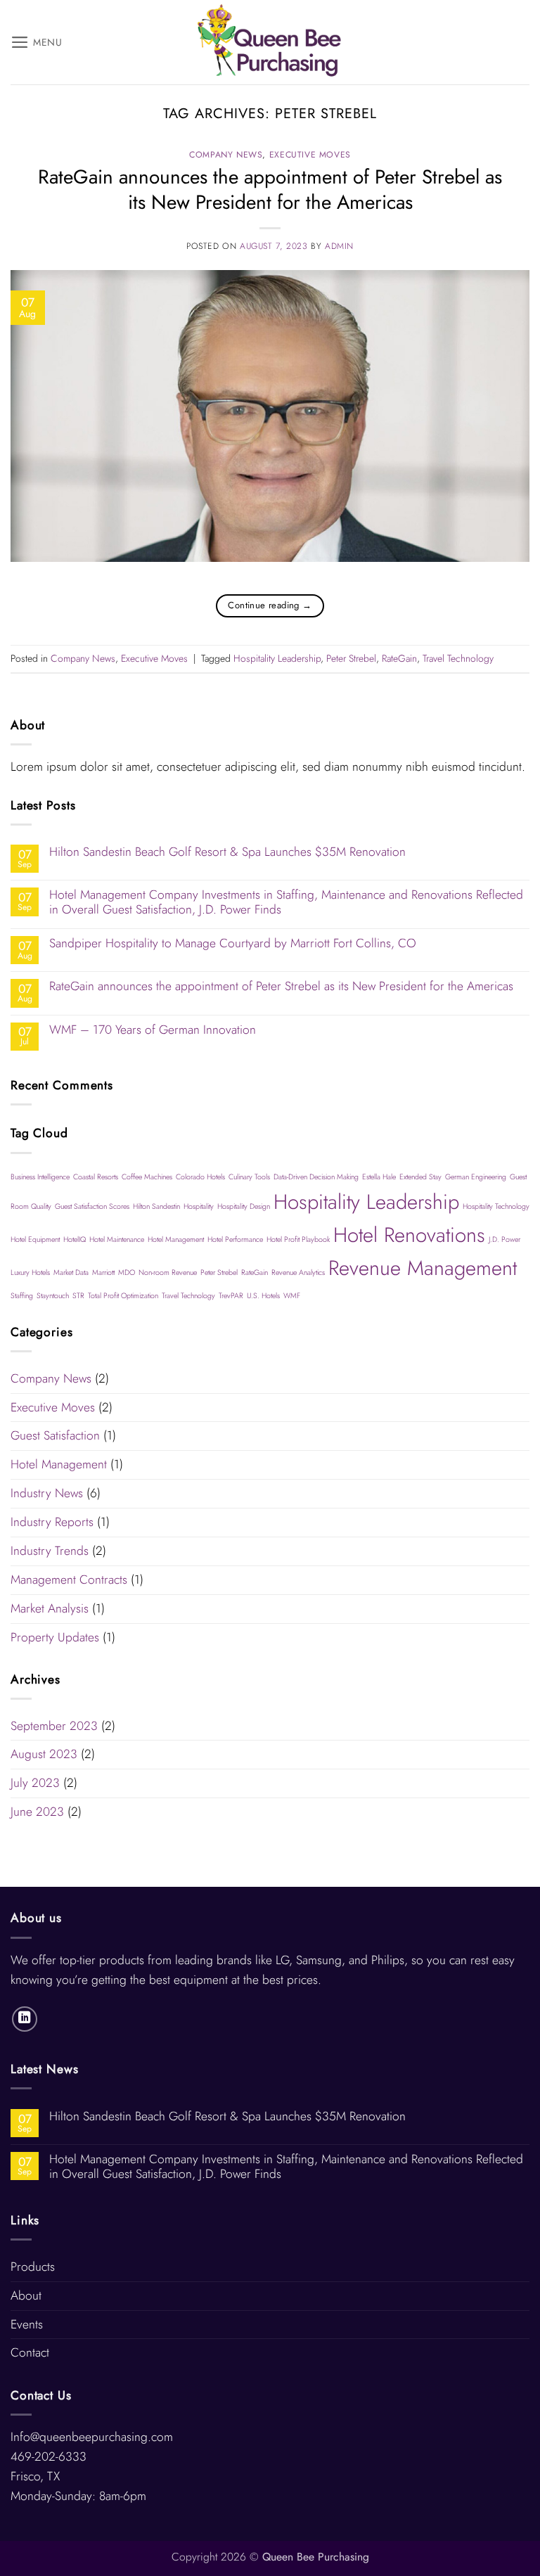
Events (27, 2324)
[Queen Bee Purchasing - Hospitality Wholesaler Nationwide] (270, 42)
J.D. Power (504, 1239)
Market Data (71, 1273)
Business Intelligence (40, 1177)
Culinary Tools (249, 1177)
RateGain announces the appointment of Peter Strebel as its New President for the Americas (270, 189)
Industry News (47, 1493)
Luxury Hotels (30, 1273)
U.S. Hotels (263, 1296)
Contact (30, 2352)
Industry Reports (52, 1522)
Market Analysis (50, 1608)
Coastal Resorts (96, 1177)
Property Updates (55, 1637)
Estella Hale (379, 1177)
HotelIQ (75, 1239)
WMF (292, 1296)
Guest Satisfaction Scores (92, 1206)
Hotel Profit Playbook (298, 1239)
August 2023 (44, 1754)
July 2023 (35, 1783)
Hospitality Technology (496, 1206)
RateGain (399, 658)
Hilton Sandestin (156, 1206)
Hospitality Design (244, 1206)
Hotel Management (176, 1239)
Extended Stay (420, 1177)
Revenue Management (423, 1268)
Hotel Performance (235, 1239)
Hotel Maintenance (117, 1239)
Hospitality (199, 1206)
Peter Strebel (351, 658)
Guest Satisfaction (55, 1435)
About (26, 2295)
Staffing (22, 1296)
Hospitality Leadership (277, 658)
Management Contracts (69, 1579)
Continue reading (270, 605)
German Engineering (476, 1177)
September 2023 (54, 1726)
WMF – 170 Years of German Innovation (153, 1030)
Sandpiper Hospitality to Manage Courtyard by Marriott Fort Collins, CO (233, 943)
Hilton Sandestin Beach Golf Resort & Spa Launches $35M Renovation (227, 852)
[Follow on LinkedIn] (25, 2019)
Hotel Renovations (409, 1235)
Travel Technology (458, 658)
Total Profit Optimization (123, 1296)
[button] (37, 42)
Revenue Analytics (298, 1273)
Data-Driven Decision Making (316, 1177)
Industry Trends (50, 1551)
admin (339, 246)
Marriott (103, 1273)
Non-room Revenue (168, 1273)
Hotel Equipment (35, 1239)
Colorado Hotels (200, 1177)
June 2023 (37, 1812)
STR (78, 1296)
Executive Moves (310, 155)
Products (33, 2267)
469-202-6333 (49, 2456)
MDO (127, 1273)
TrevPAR (231, 1296)
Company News (226, 155)
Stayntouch (53, 1296)
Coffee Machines (147, 1177)
